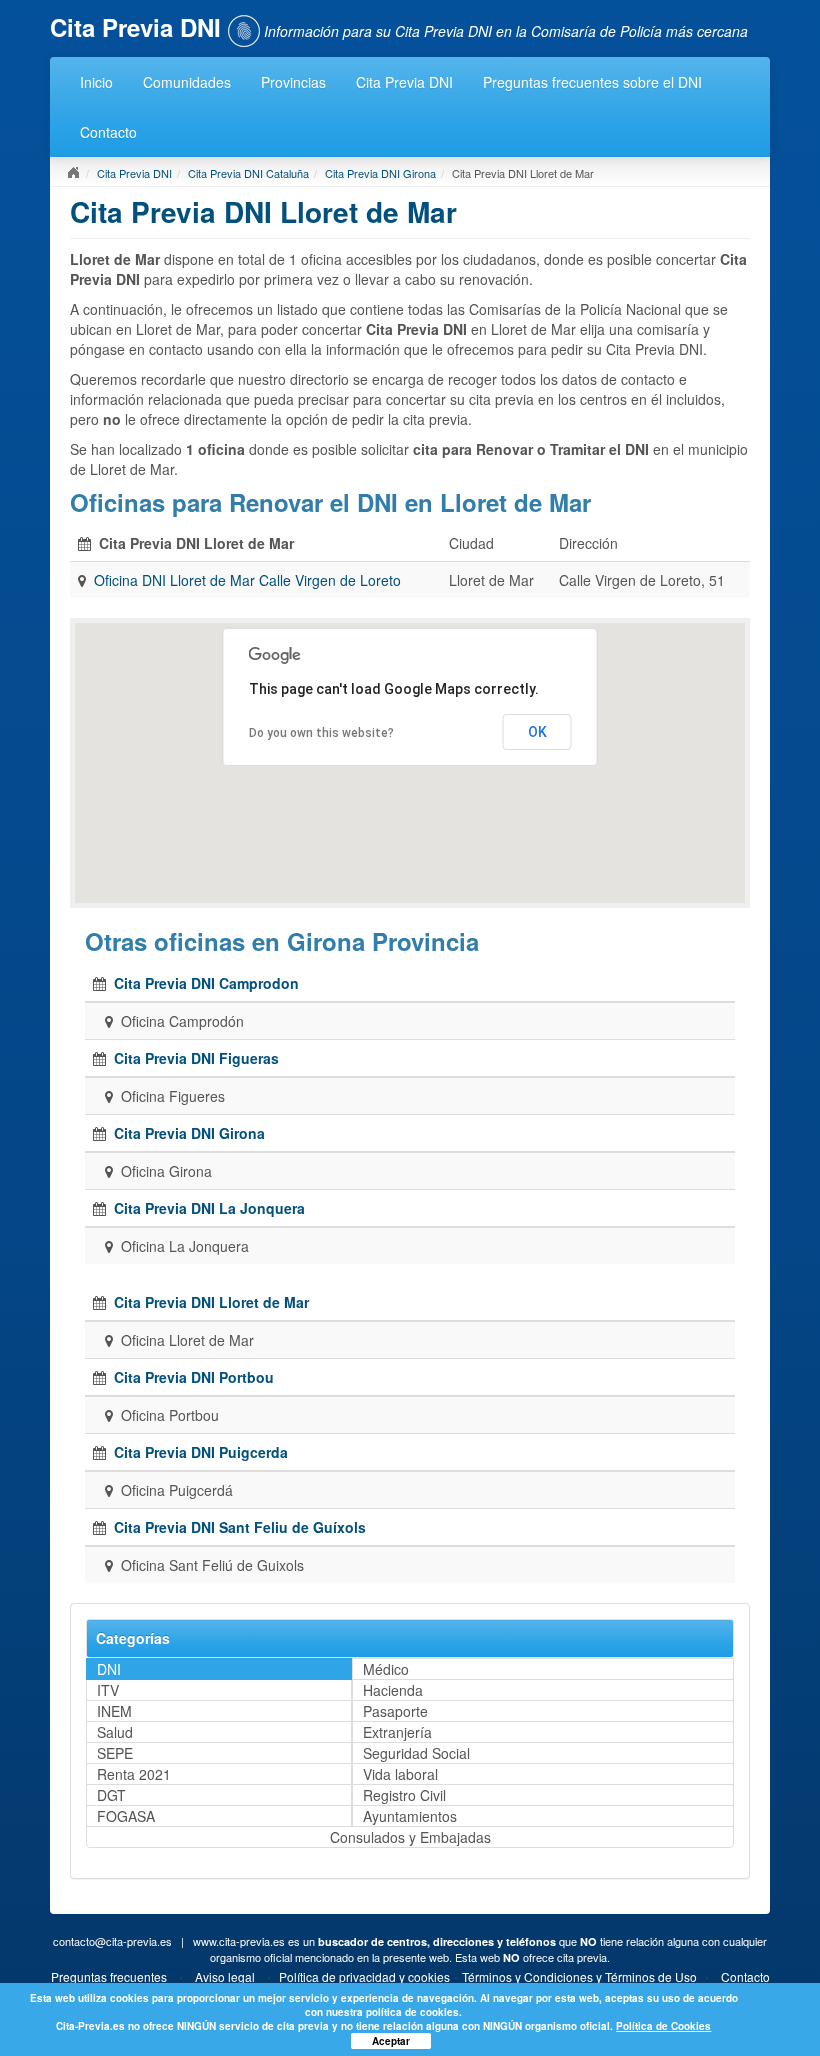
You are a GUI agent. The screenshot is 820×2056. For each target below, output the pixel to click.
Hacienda (393, 1690)
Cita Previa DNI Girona (380, 173)
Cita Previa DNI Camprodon (206, 983)
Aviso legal (225, 1976)
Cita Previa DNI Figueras (196, 1058)
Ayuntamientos (410, 1816)
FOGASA (126, 1816)
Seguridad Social (416, 1753)
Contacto (108, 132)
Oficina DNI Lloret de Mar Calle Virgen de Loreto (247, 580)
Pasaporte (395, 1711)
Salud (115, 1732)
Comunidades (187, 82)
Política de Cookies (663, 2026)
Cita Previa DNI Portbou (194, 1377)
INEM (114, 1711)
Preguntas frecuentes (109, 1976)
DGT (111, 1795)
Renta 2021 (134, 1774)
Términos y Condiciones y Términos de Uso (579, 1976)
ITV (108, 1690)
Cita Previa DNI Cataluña (248, 173)
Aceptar (391, 2041)
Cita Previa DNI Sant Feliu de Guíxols (240, 1527)
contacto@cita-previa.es (112, 1941)
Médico (386, 1669)
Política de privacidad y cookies (364, 1976)
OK (537, 732)
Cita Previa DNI (404, 82)
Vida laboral (400, 1774)
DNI (109, 1669)
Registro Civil (404, 1795)
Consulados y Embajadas (410, 1837)
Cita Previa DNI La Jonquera (209, 1208)
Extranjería (397, 1732)
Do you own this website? (321, 733)
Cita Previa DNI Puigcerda (201, 1452)
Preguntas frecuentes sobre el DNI (592, 82)
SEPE (115, 1753)
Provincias (293, 82)
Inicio (96, 82)
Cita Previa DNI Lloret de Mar (211, 1302)
